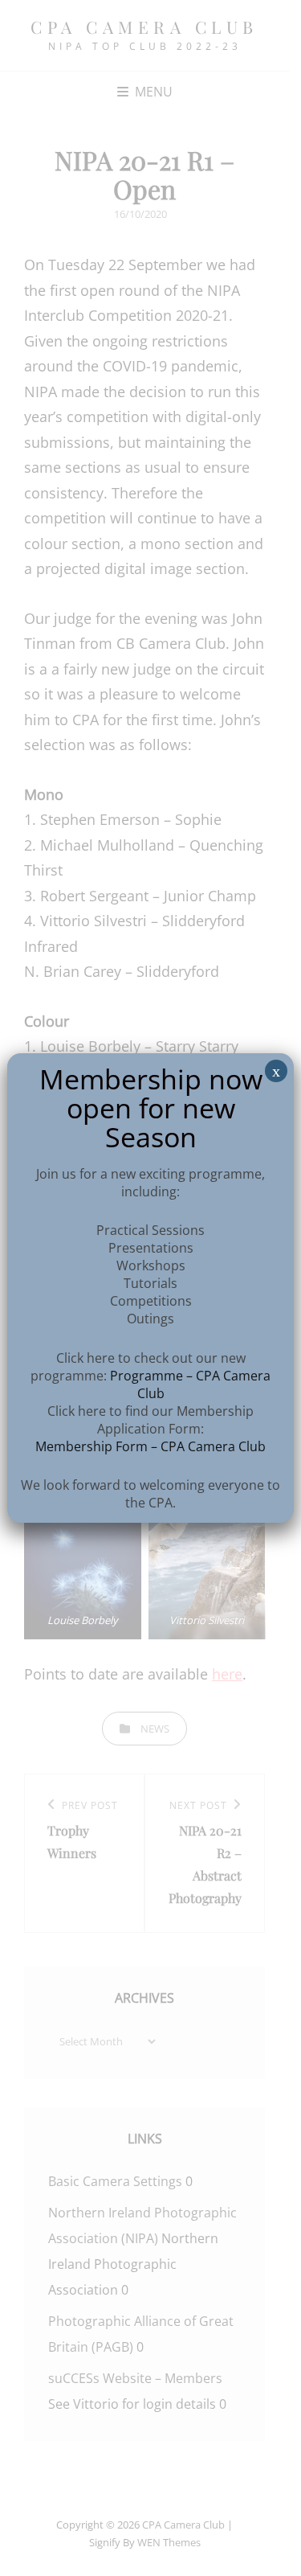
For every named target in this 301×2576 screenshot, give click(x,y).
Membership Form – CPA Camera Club (150, 1446)
